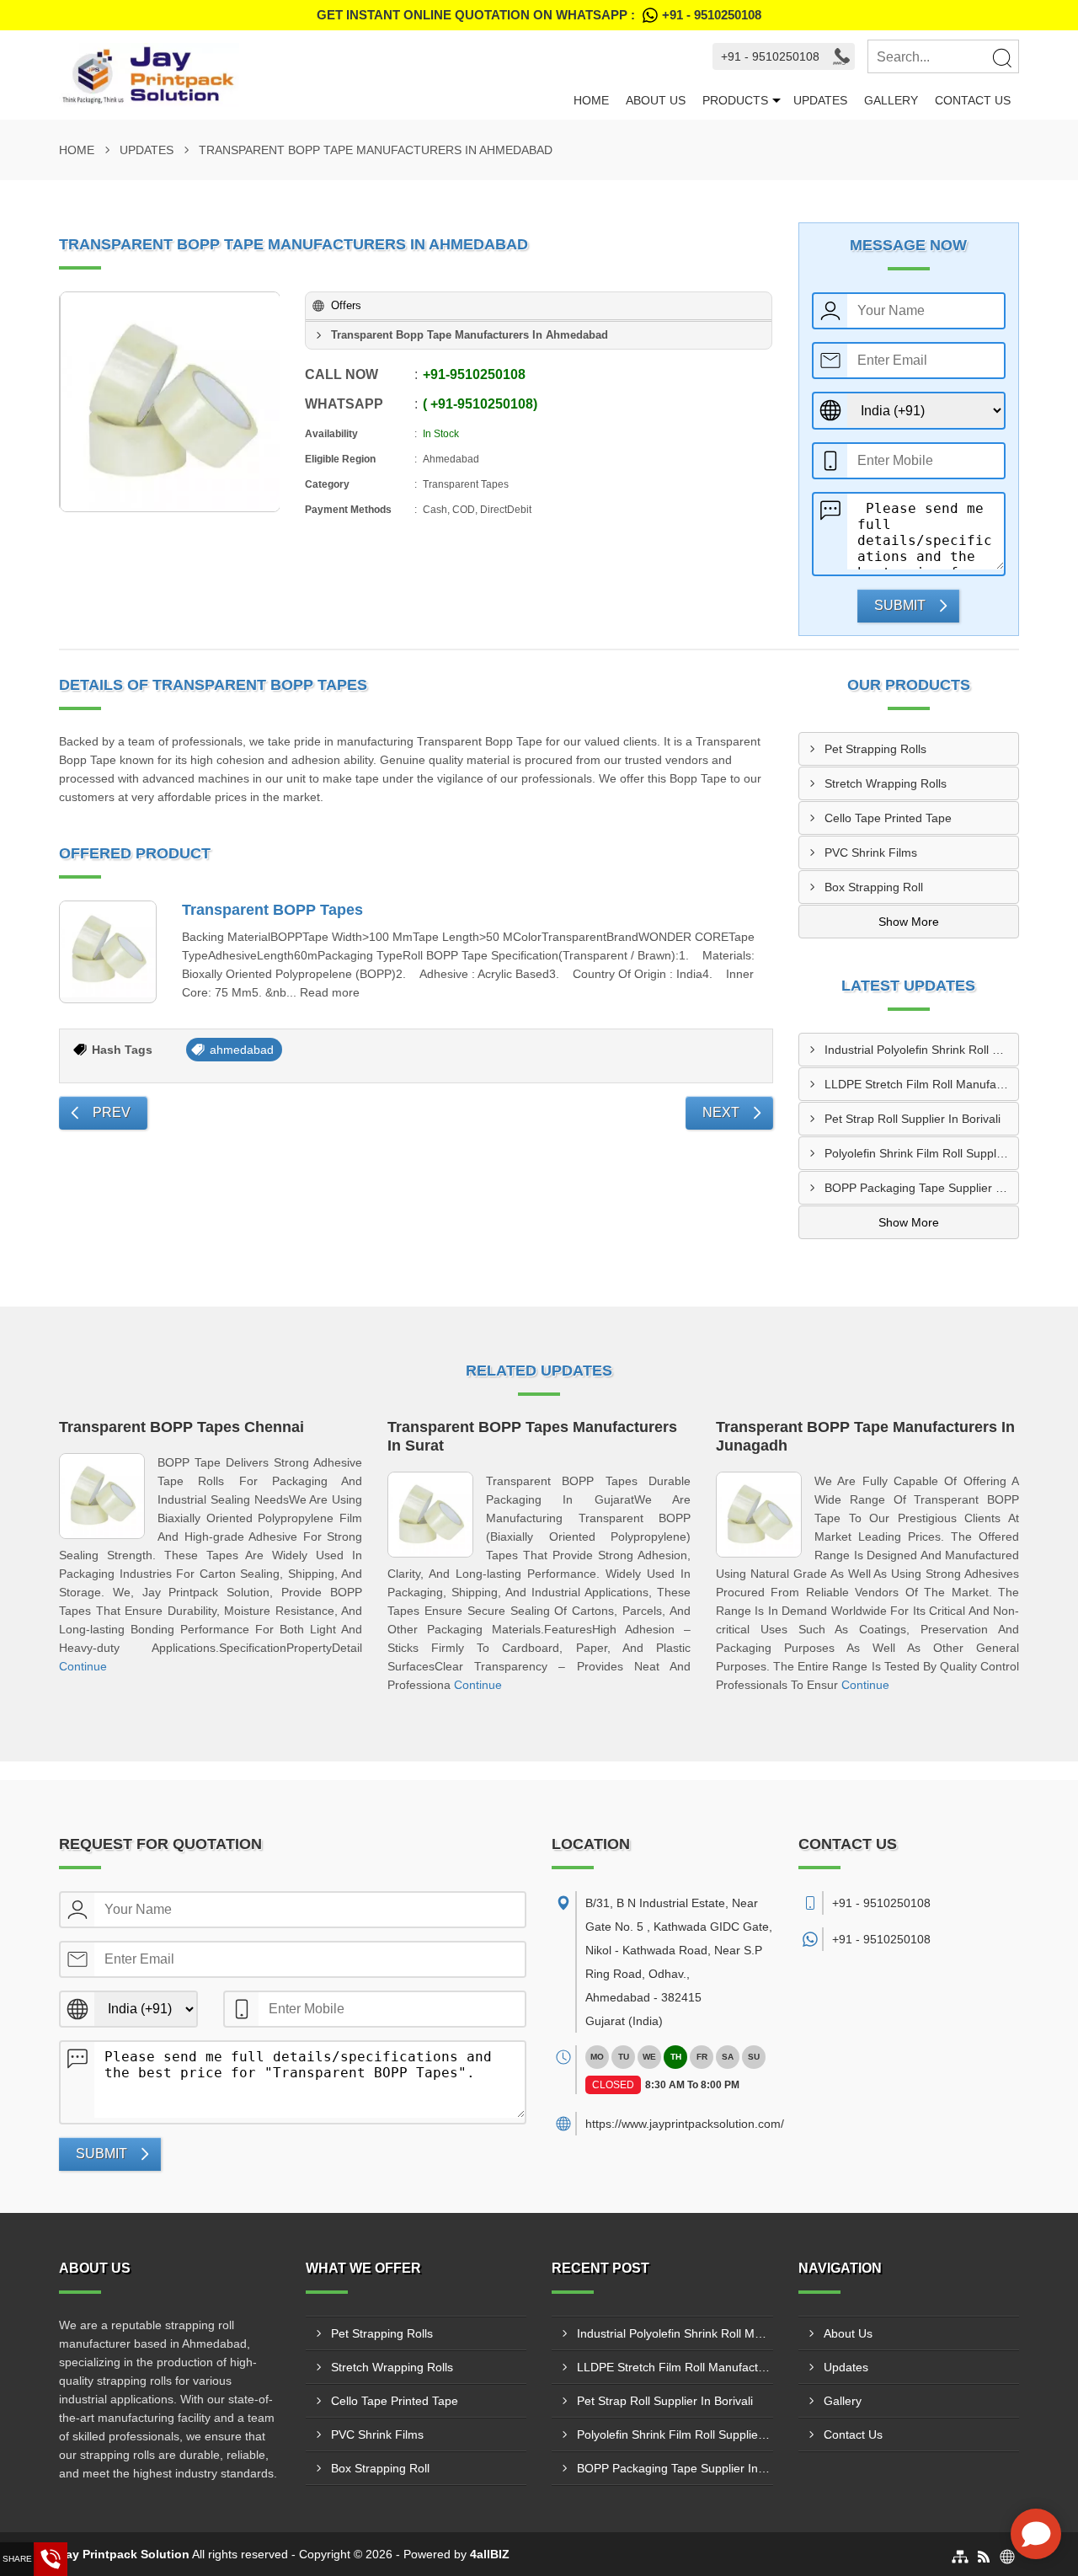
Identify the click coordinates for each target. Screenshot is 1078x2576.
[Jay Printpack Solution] (312, 75)
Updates (820, 100)
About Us (656, 100)
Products (735, 100)
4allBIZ (490, 2554)
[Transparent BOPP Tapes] (108, 952)
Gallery (891, 100)
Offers (346, 305)
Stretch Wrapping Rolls (886, 783)
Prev (112, 1112)
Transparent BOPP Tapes (272, 910)
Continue (83, 1666)
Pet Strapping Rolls (875, 749)
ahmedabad (242, 1050)
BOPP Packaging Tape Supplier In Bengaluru (922, 1188)
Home (591, 100)
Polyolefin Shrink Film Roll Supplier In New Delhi (922, 1153)
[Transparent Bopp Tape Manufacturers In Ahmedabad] (170, 402)
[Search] (1001, 57)
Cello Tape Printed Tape (888, 818)
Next (721, 1112)
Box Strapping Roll (874, 887)
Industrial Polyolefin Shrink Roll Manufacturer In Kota (922, 1050)
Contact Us (973, 100)
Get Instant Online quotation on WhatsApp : (539, 15)
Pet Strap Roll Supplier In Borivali (913, 1119)
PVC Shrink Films (871, 852)
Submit (900, 605)
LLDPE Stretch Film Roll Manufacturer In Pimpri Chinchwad (922, 1084)
